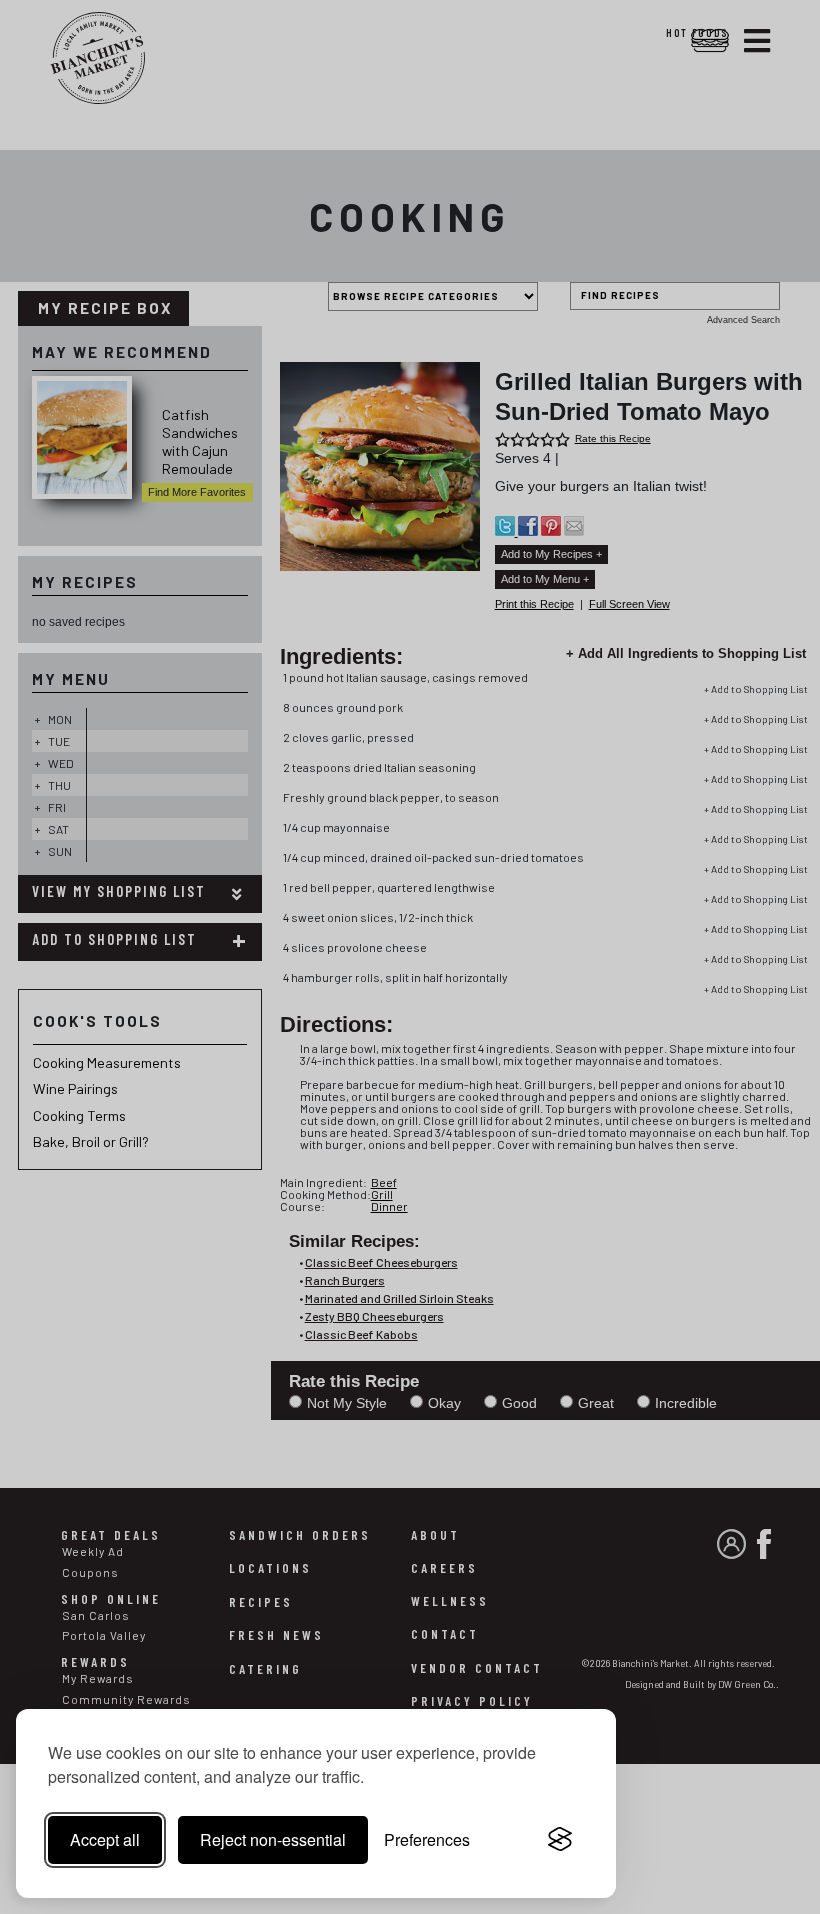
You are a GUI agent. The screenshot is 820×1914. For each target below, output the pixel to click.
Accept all (105, 1839)
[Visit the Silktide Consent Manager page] (560, 1840)
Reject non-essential (273, 1839)
